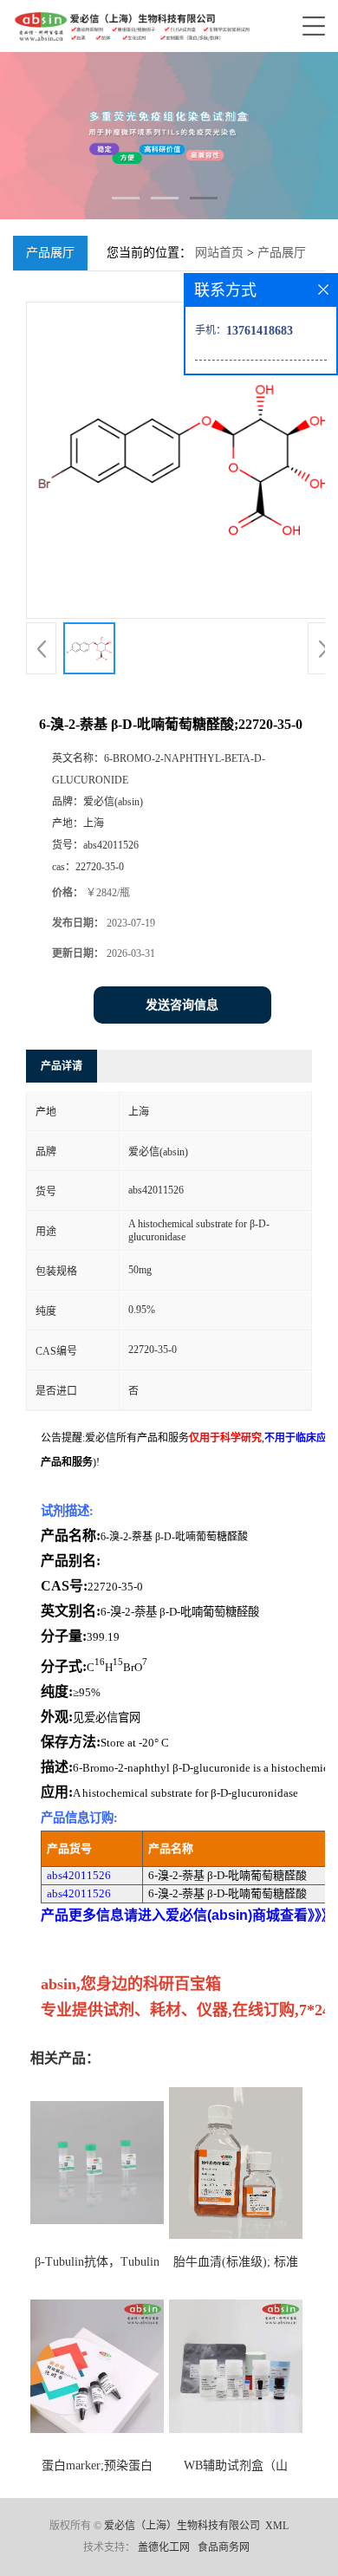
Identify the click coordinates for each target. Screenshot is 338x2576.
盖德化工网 (164, 2547)
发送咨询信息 (182, 1005)
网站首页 (219, 253)
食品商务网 (224, 2547)
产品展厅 (282, 253)
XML (277, 2526)
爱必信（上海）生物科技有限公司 (182, 2526)
